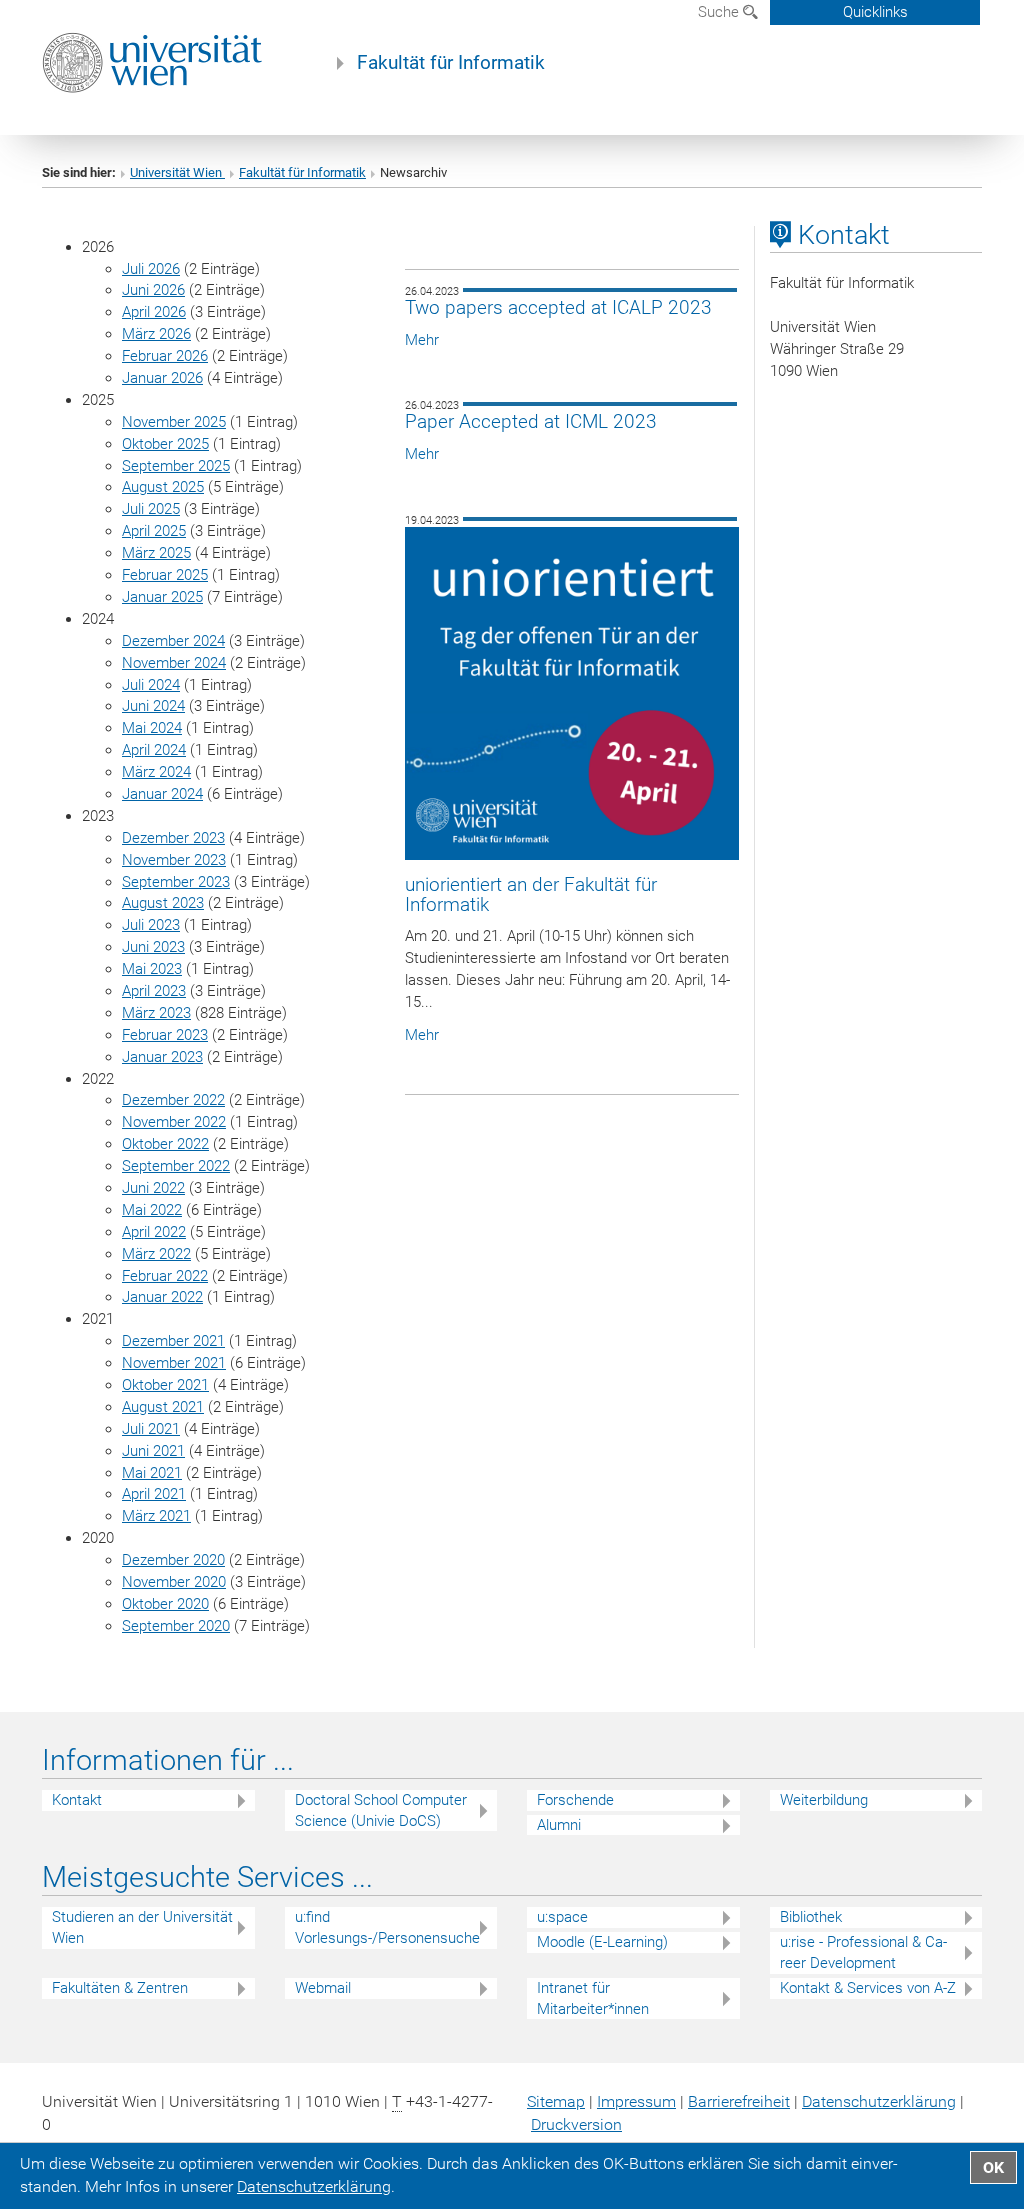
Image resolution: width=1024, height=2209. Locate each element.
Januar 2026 (162, 378)
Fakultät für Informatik (451, 63)
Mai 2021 (152, 1473)
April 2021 (154, 1494)
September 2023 (176, 882)
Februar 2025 (165, 575)
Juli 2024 (151, 685)
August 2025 (163, 487)
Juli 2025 (151, 509)
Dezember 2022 (173, 1100)
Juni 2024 (153, 706)
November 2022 (174, 1122)
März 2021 (156, 1516)
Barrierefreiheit (739, 2101)
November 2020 (174, 1582)
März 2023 (156, 1013)
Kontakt (77, 1800)
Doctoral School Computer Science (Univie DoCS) (381, 1810)
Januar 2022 (162, 1297)
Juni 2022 (153, 1188)
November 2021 (174, 1363)
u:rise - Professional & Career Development (863, 1952)
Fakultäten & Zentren (120, 1988)
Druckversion (576, 2124)
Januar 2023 (162, 1057)
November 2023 (174, 860)
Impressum (636, 2101)
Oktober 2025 (165, 444)
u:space (562, 1917)
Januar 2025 (162, 597)
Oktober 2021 (165, 1385)
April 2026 (154, 312)
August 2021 (163, 1407)
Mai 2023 (152, 969)
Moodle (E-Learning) (602, 1942)
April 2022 (154, 1232)
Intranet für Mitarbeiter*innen (593, 1998)
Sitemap (556, 2101)
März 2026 (156, 334)
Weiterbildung (824, 1800)
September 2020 (176, 1626)
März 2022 (156, 1254)
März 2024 (156, 772)
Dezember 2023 (173, 838)
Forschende (575, 1800)
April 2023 (154, 991)
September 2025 (176, 466)
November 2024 (174, 663)
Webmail (323, 1988)
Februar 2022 (165, 1276)
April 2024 (154, 750)
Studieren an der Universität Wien (142, 1927)
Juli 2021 (151, 1429)
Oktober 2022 (165, 1144)
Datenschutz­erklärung (879, 2101)
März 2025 (156, 553)
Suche (720, 12)
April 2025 (154, 531)
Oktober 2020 (165, 1604)
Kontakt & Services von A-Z (868, 1988)
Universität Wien (177, 172)
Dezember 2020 (173, 1560)
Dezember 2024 (173, 641)
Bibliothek (811, 1917)
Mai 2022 (152, 1210)
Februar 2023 (165, 1035)
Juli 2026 (151, 269)
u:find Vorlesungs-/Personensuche (387, 1927)
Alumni (559, 1825)
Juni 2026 (153, 290)
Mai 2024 (152, 728)
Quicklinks (875, 12)
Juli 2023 (151, 925)
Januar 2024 (162, 794)
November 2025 (174, 422)
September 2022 (176, 1166)
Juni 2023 (153, 947)
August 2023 (163, 903)
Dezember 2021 (173, 1341)
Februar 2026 (165, 356)
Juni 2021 (153, 1451)
